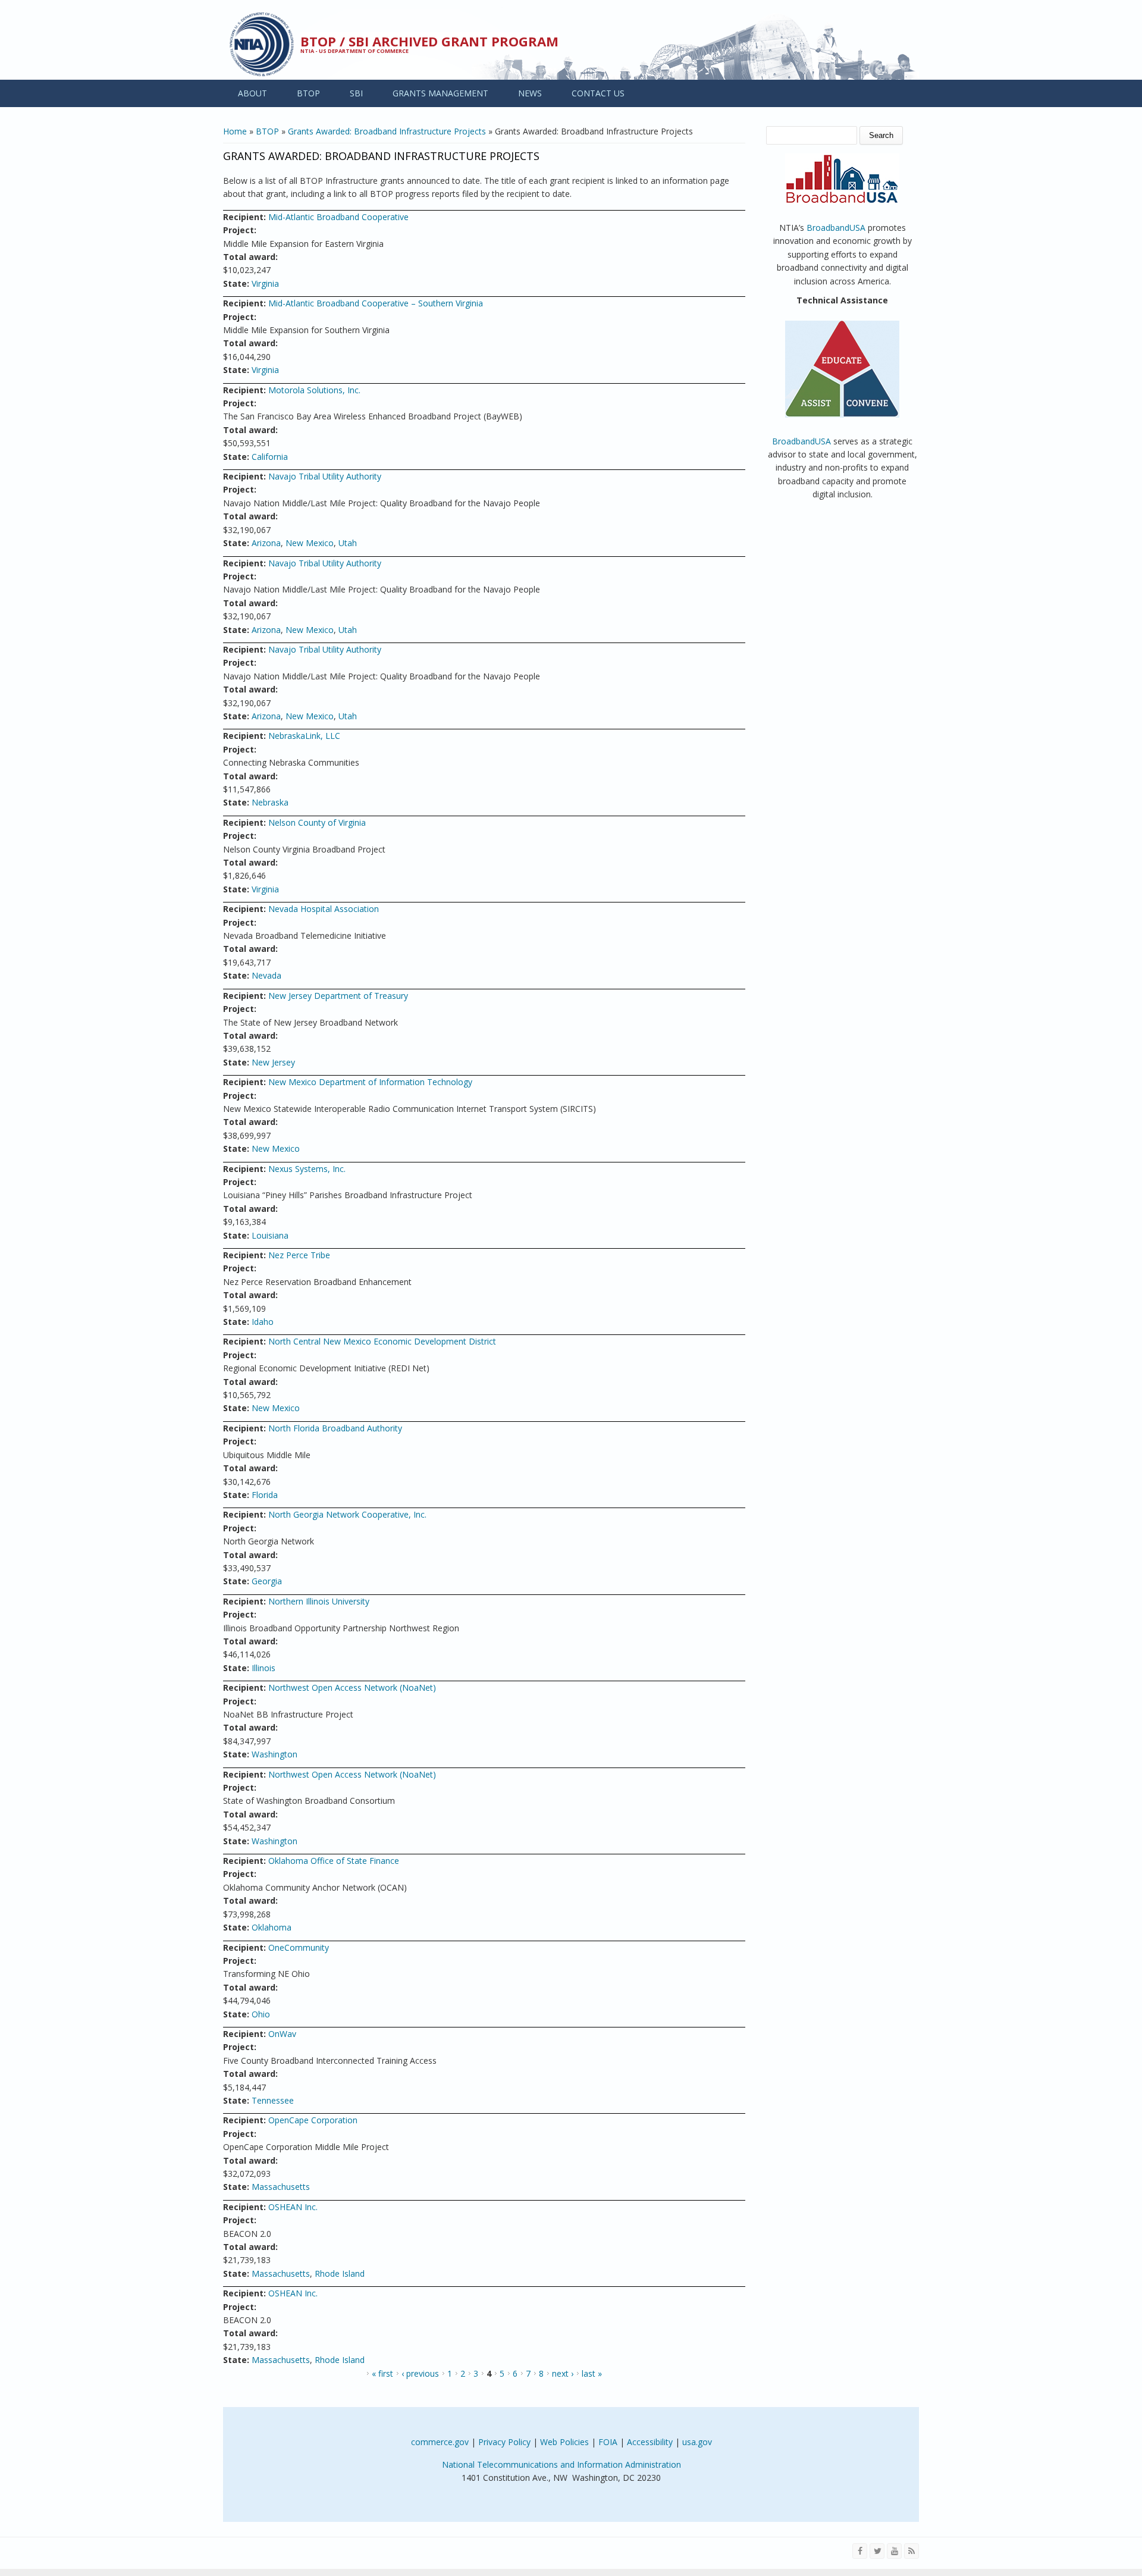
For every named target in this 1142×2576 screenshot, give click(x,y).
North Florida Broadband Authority (335, 1428)
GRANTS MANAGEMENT (440, 93)
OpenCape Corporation (313, 2120)
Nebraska (270, 802)
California (270, 457)
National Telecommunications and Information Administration (561, 2464)
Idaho (263, 1322)
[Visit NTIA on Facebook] (860, 2551)
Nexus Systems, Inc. (307, 1169)
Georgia (267, 1581)
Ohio (261, 2014)
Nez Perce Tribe (299, 1255)
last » (592, 2373)
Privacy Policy (504, 2442)
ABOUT (252, 93)
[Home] (262, 44)
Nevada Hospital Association (324, 909)
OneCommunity (299, 1947)
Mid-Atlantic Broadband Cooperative (338, 217)
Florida (265, 1495)
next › (563, 2373)
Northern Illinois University (319, 1601)
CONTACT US (598, 93)
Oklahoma (272, 1927)
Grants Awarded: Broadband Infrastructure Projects (387, 131)
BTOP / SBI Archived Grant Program (429, 41)
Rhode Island (340, 2273)
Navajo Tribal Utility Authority (325, 476)
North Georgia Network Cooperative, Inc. (347, 1514)
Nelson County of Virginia (317, 822)
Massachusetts (281, 2187)
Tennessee (273, 2100)
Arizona (266, 543)
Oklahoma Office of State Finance (334, 1861)
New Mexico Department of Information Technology (370, 1082)
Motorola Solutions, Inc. (314, 390)
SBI (356, 93)
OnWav (282, 2034)
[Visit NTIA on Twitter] (877, 2551)
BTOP (308, 93)
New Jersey (273, 1062)
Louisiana (270, 1235)
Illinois (263, 1668)
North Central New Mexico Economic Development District (382, 1341)
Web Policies (564, 2442)
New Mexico (310, 543)
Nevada (266, 975)
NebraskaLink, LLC (304, 736)
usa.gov (697, 2442)
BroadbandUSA (836, 228)
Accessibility (650, 2442)
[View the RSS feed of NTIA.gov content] (912, 2551)
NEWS (530, 93)
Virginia (265, 283)
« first (382, 2373)
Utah (348, 543)
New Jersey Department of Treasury (338, 996)
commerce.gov (440, 2442)
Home (235, 131)
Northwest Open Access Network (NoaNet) (352, 1687)
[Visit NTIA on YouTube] (894, 2551)
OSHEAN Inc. (293, 2207)
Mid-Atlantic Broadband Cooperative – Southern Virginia (376, 303)
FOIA (608, 2442)
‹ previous (420, 2373)
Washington (274, 1754)
